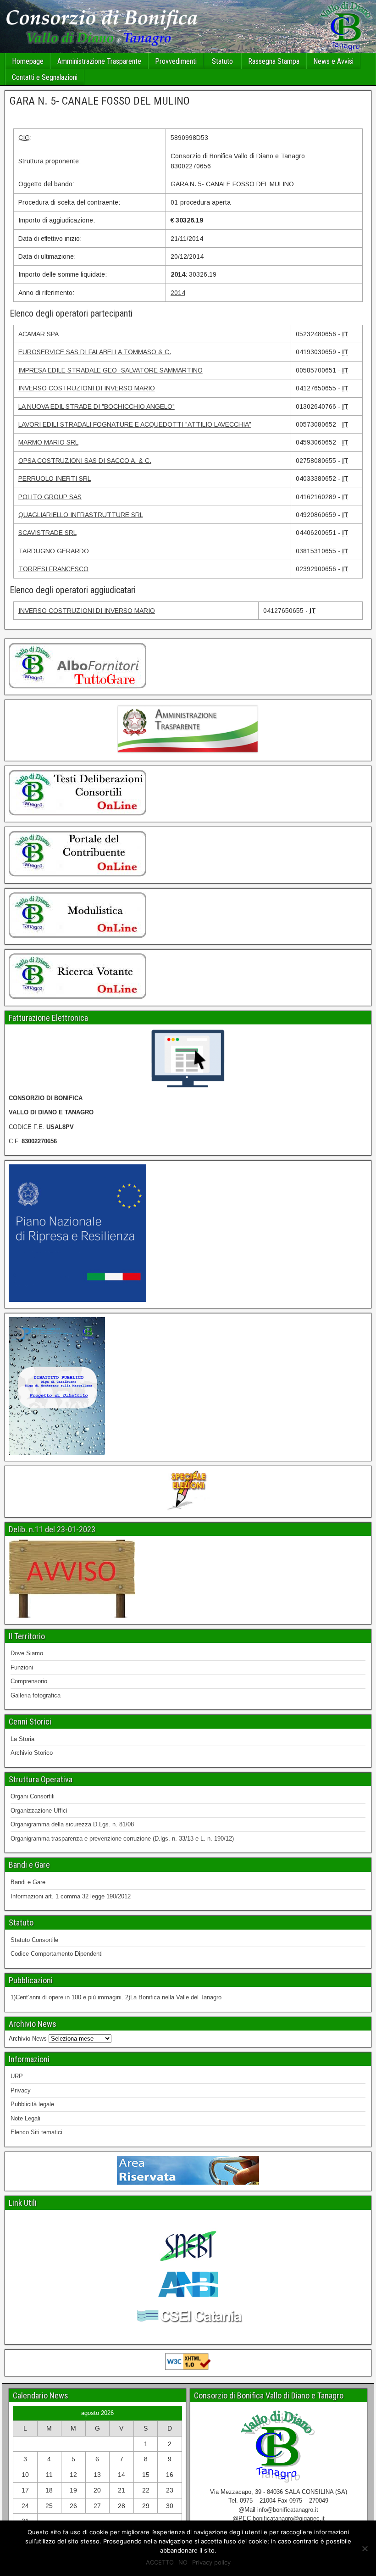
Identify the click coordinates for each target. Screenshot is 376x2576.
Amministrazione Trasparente (99, 61)
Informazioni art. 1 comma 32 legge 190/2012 (71, 1896)
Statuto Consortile (34, 1940)
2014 (178, 293)
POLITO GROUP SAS (50, 497)
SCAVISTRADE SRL (47, 533)
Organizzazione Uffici (39, 1811)
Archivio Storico (32, 1753)
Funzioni (22, 1667)
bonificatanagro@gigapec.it (289, 2518)
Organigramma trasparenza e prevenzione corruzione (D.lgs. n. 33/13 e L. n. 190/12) (122, 1839)
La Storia (22, 1739)
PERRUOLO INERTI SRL (55, 478)
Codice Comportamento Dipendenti (57, 1954)
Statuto (222, 61)
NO (183, 2562)
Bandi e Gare (28, 1882)
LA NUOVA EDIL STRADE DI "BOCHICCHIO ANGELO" (97, 406)
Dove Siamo (27, 1653)
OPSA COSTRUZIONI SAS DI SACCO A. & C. (85, 461)
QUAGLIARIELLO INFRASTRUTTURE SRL (81, 515)
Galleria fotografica (36, 1695)
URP (17, 2076)
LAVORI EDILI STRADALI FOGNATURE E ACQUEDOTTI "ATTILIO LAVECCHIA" (135, 424)
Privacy (21, 2090)
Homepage (28, 61)
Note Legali (25, 2118)
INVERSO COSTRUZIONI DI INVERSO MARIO (87, 388)
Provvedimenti (176, 61)
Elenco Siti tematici (36, 2132)
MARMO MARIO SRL (48, 442)
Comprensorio (29, 1681)
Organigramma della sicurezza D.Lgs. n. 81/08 (72, 1824)
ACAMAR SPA (39, 334)
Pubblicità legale (32, 2104)
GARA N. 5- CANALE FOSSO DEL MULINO (100, 101)
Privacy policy (211, 2562)
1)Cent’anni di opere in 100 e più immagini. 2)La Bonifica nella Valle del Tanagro (116, 1997)
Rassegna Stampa (274, 61)
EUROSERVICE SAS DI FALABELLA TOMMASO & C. (95, 352)
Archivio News (28, 2039)
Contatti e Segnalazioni (45, 77)
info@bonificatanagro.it (288, 2510)
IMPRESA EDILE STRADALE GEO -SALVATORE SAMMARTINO (111, 370)
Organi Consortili (33, 1796)
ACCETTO (160, 2562)
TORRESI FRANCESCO (53, 569)
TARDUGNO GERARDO (54, 551)
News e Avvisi (333, 61)
